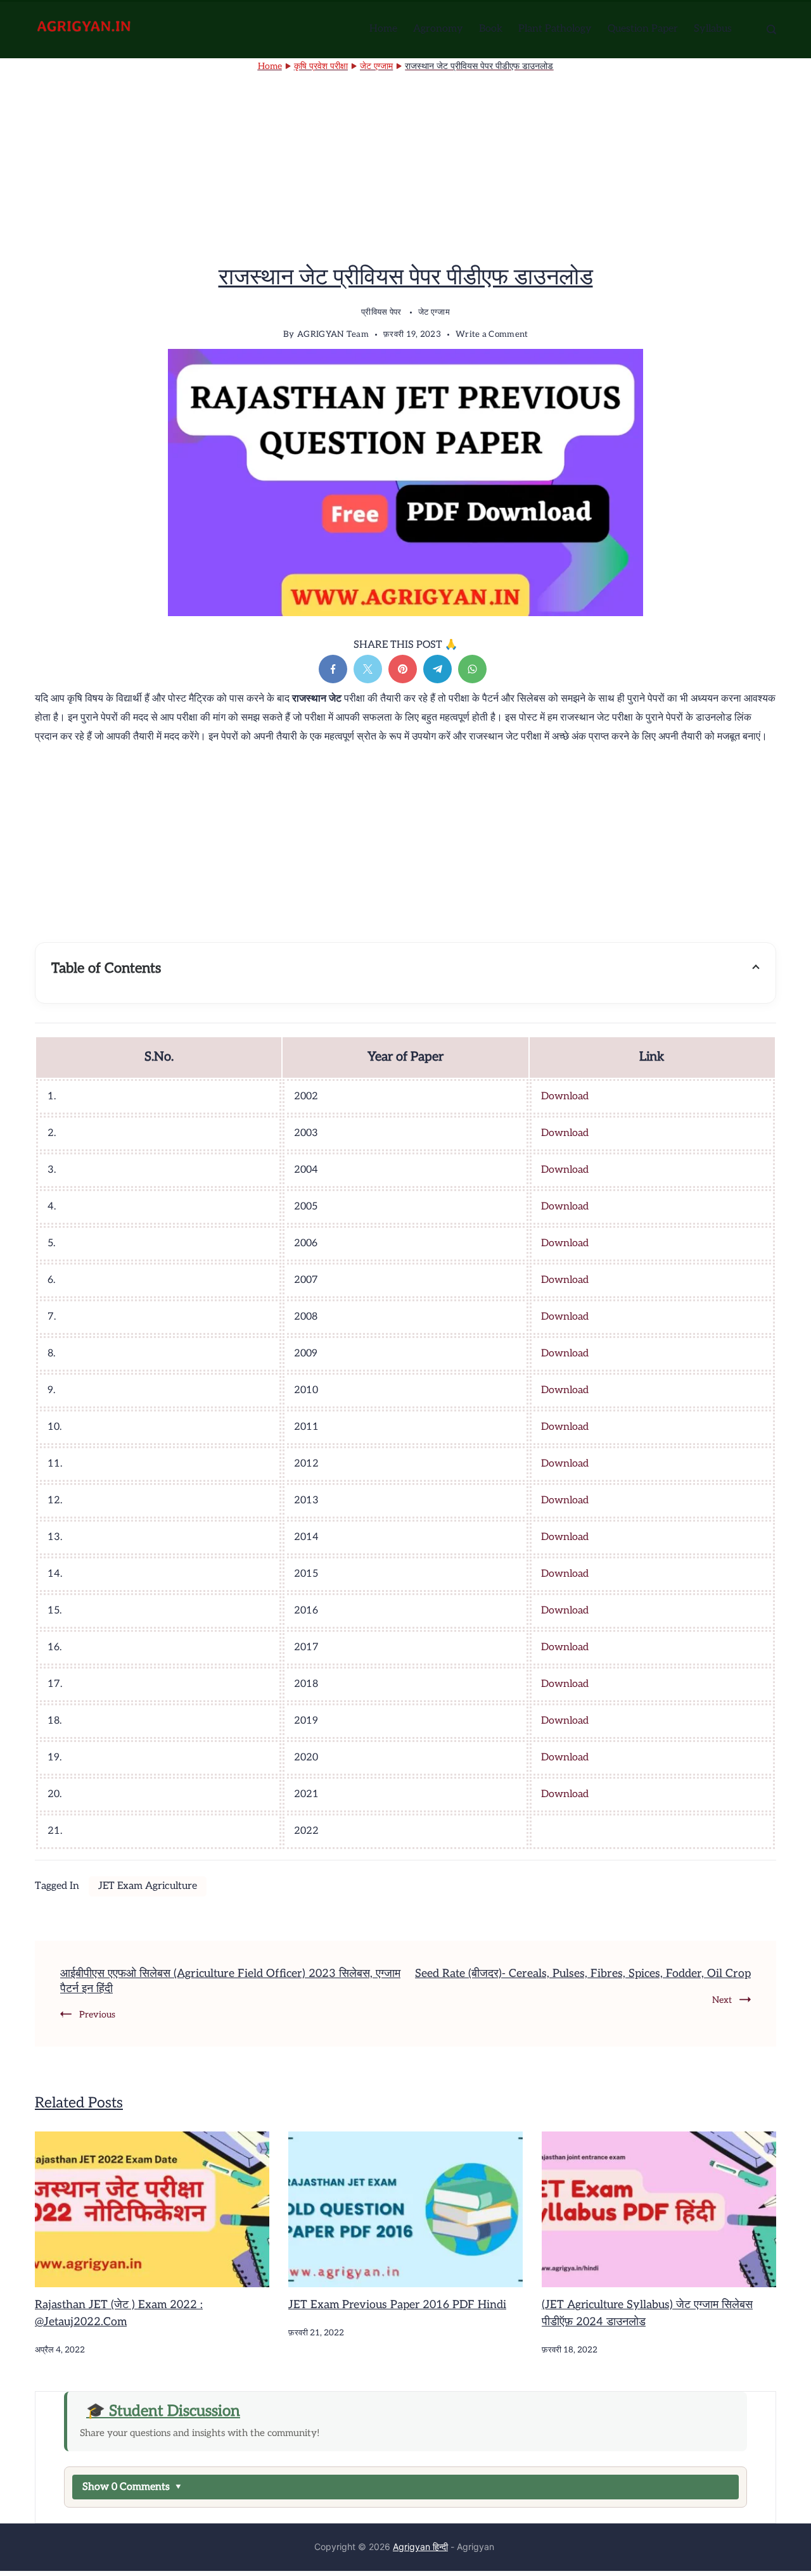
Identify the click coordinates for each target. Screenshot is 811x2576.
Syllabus (713, 29)
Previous (97, 2015)
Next (722, 2000)
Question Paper (643, 29)
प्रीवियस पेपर (382, 312)
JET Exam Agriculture (148, 1886)
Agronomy (438, 29)
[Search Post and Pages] (771, 29)
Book (491, 29)
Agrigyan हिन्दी (420, 2547)
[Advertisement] (405, 170)
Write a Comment (492, 336)
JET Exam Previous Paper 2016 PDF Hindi (397, 2305)
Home (383, 29)
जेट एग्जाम (434, 312)
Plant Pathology (555, 29)
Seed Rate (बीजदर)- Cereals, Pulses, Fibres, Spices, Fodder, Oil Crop (583, 1973)
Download (565, 1096)
